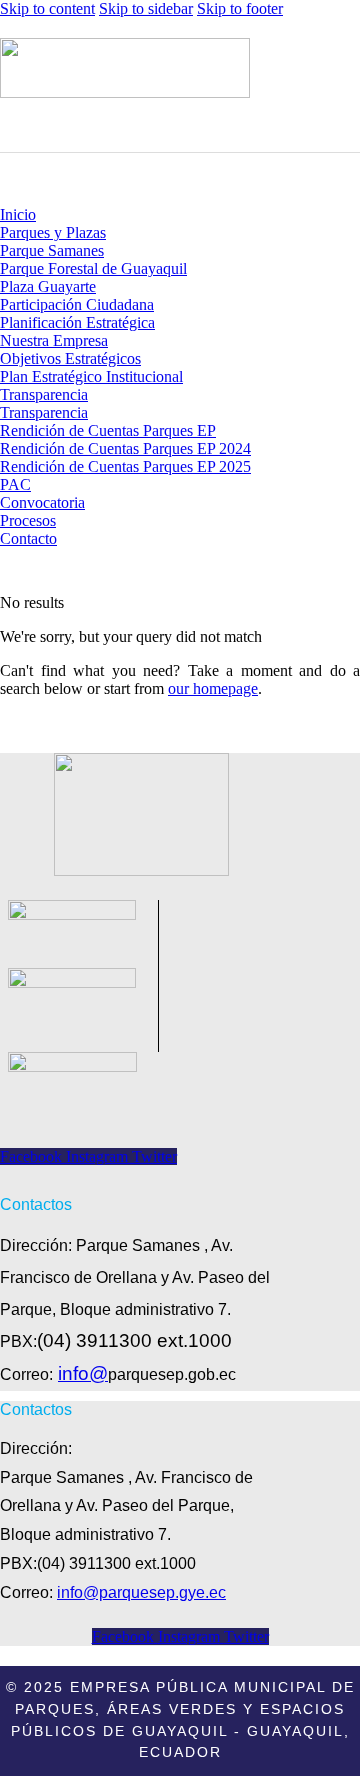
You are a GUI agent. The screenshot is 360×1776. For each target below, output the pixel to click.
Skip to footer (240, 8)
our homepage (213, 688)
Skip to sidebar (146, 8)
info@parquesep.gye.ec (141, 1592)
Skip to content (47, 8)
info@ (83, 1373)
